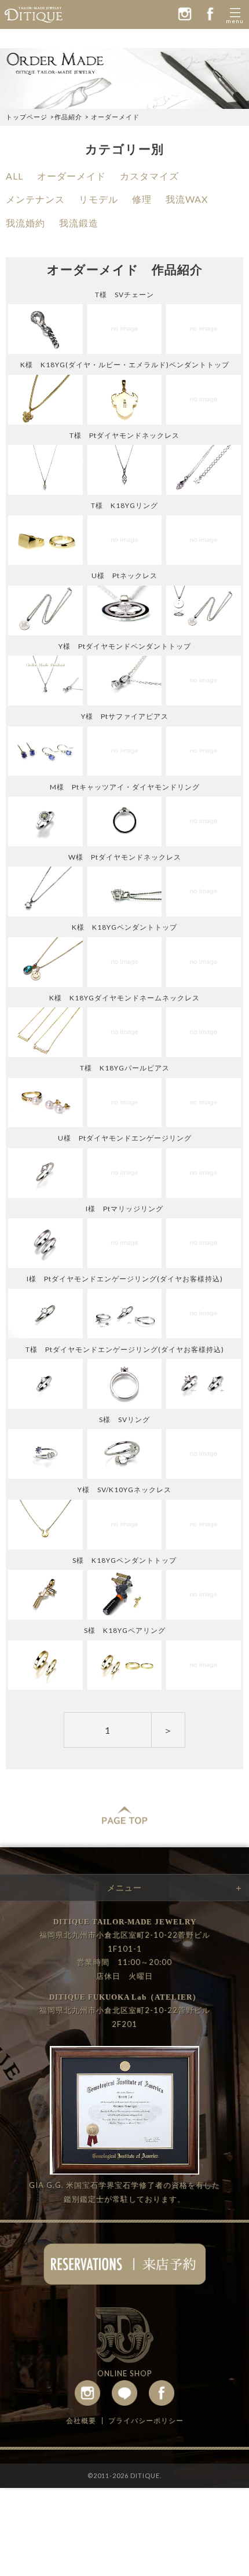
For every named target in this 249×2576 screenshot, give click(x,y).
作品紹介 (68, 117)
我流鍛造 (79, 223)
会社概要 (81, 2420)
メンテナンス (35, 199)
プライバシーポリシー (146, 2420)
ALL (14, 176)
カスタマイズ (149, 176)
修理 (142, 199)
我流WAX (187, 199)
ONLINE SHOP (125, 2373)
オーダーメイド (72, 176)
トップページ (27, 117)
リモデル (98, 199)
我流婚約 (25, 223)
